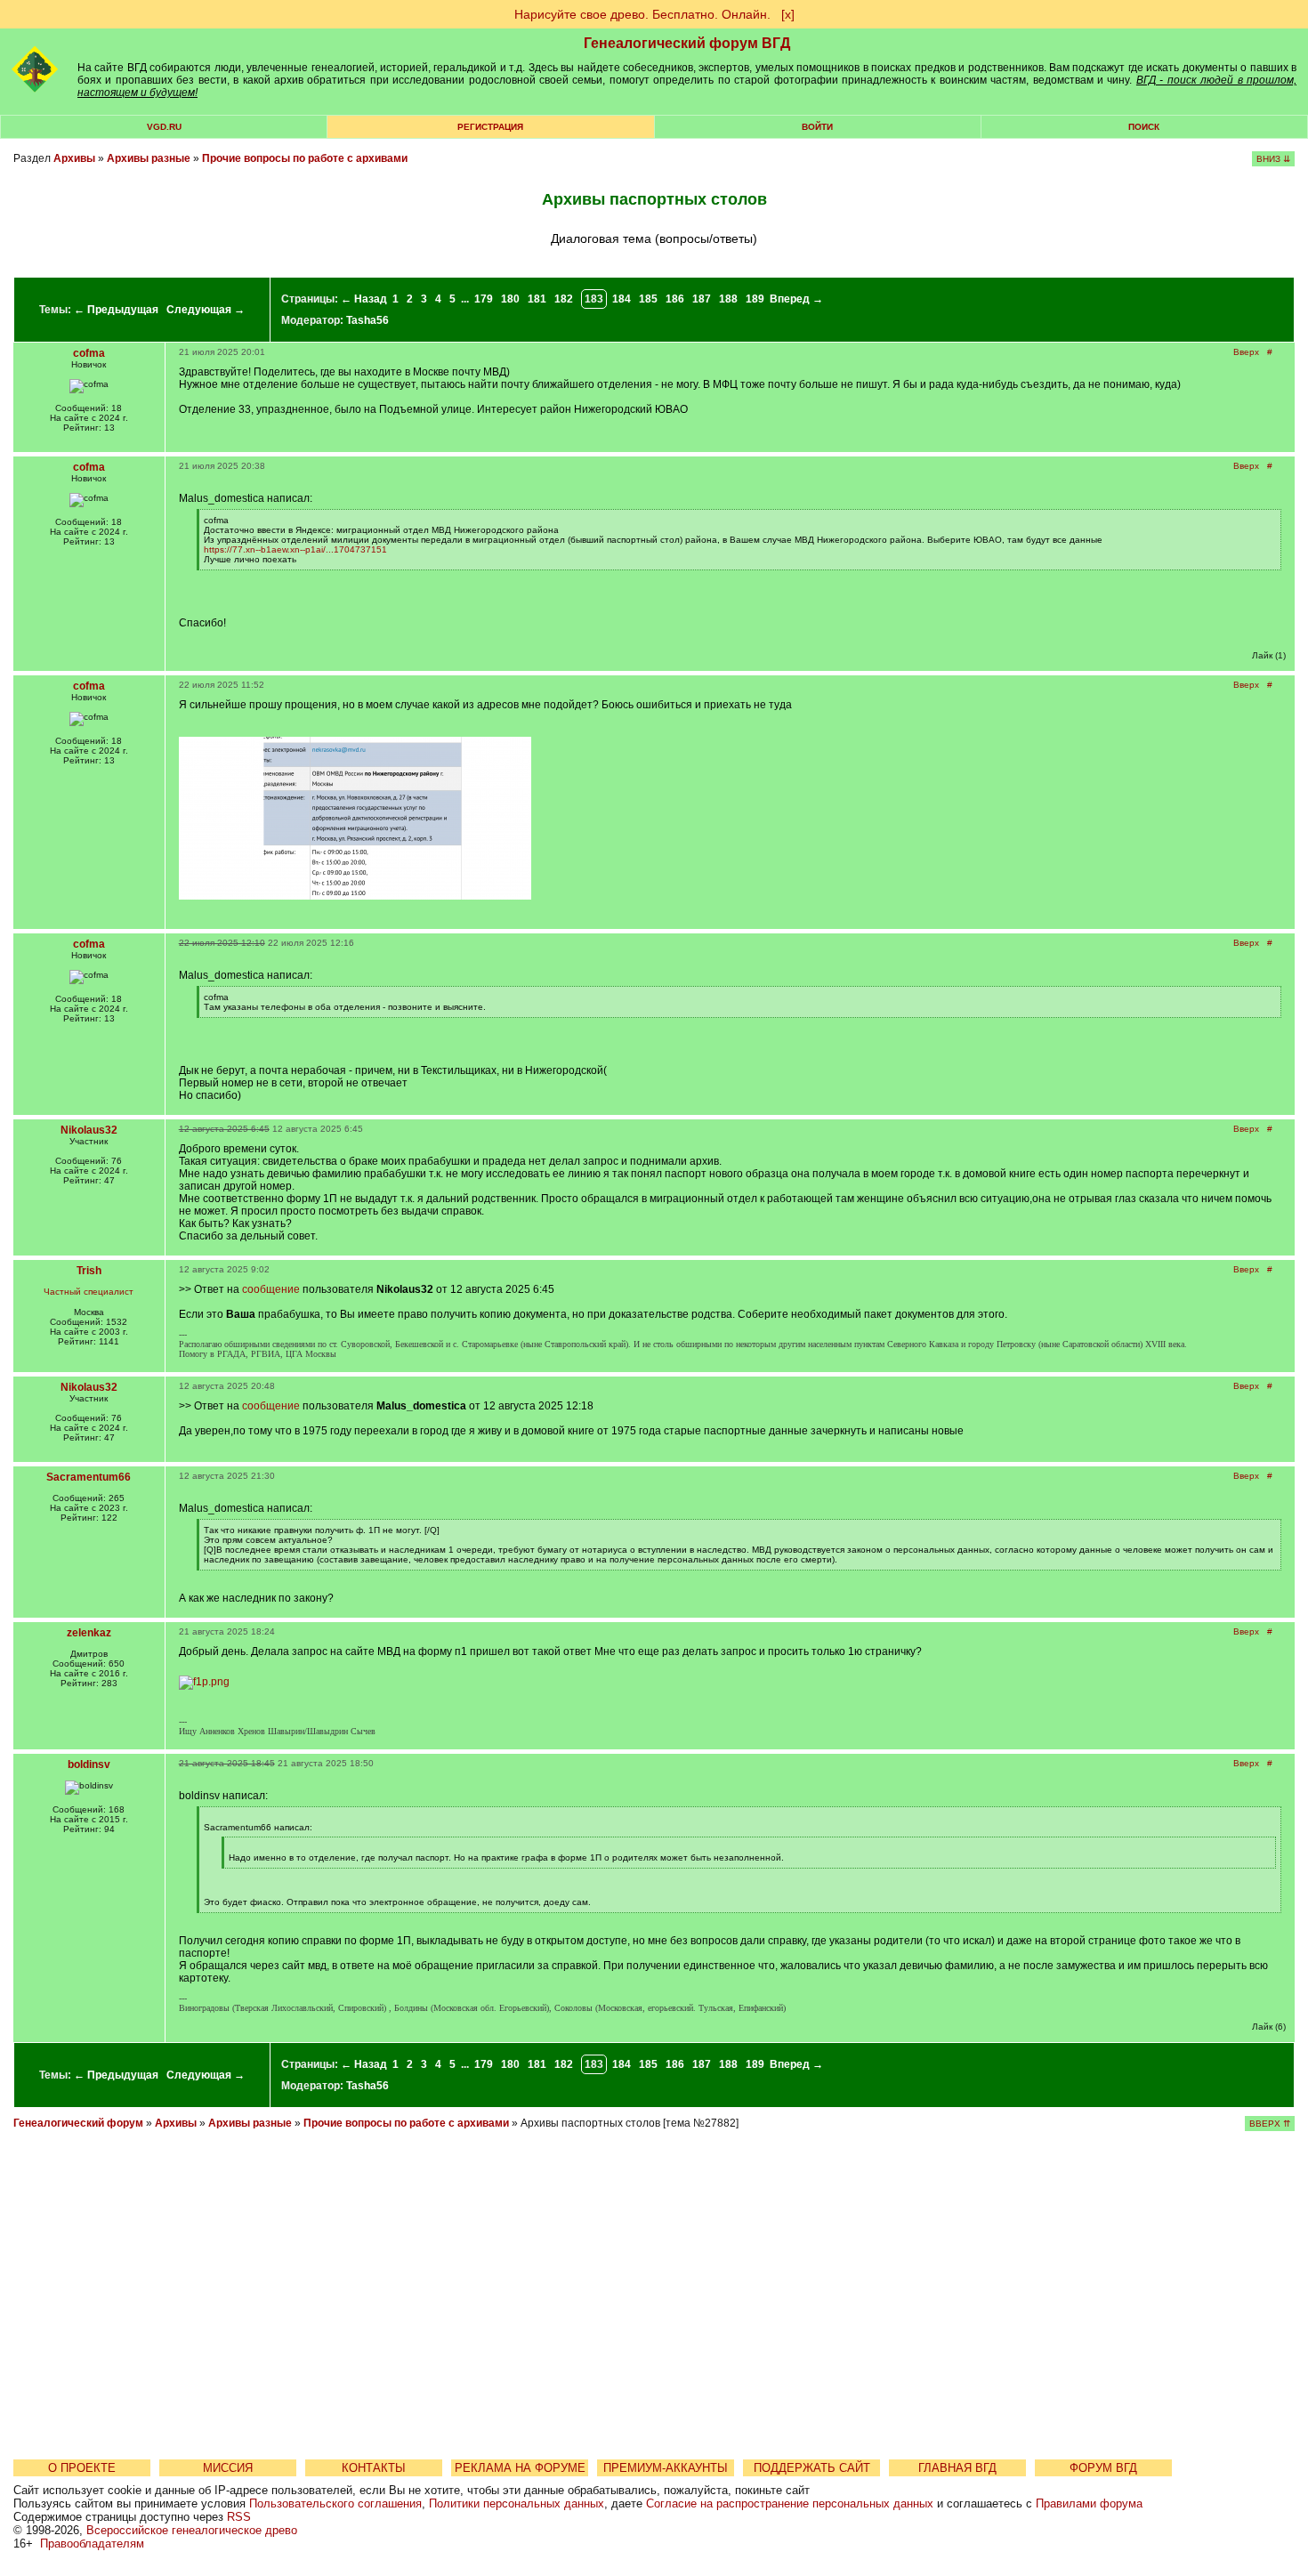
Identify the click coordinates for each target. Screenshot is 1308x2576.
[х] (788, 14)
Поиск (1144, 127)
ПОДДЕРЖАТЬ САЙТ (812, 2468)
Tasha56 (367, 320)
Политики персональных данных (517, 2503)
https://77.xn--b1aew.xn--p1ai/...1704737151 (295, 549)
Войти (817, 127)
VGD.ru (164, 127)
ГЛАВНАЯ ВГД (957, 2468)
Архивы (74, 158)
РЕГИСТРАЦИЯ (490, 127)
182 (564, 299)
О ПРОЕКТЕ (82, 2468)
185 (648, 299)
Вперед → (796, 299)
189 (755, 299)
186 (675, 299)
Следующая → (206, 310)
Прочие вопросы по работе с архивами (305, 158)
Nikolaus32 (89, 1130)
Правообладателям (92, 2544)
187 (702, 299)
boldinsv (89, 1764)
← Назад (364, 299)
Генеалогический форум (78, 2123)
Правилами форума (1089, 2503)
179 (484, 299)
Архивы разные (149, 158)
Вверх (1246, 352)
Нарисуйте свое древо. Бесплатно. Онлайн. (642, 14)
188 (728, 299)
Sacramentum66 (89, 1477)
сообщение (271, 1289)
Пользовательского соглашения (335, 2503)
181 (537, 299)
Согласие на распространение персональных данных (790, 2503)
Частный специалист (89, 1292)
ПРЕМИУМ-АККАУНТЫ (666, 2468)
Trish (89, 1271)
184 (622, 299)
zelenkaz (89, 1633)
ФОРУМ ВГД (1103, 2468)
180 (510, 299)
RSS (239, 2517)
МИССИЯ (228, 2468)
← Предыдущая (116, 310)
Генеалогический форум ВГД (687, 43)
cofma (89, 353)
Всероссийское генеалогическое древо (192, 2530)
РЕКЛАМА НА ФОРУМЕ (520, 2468)
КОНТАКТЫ (374, 2468)
